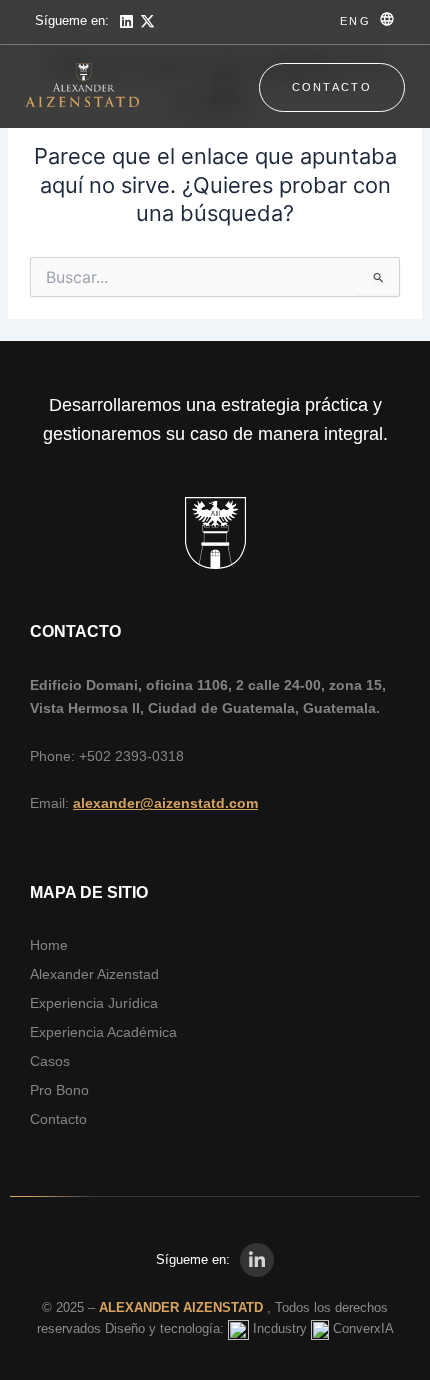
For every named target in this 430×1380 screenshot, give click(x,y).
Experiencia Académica (103, 1032)
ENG (355, 21)
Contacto (58, 1119)
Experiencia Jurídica (94, 1003)
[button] (225, 87)
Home (49, 945)
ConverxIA (363, 1328)
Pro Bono (59, 1090)
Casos (50, 1061)
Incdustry (280, 1328)
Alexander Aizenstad (94, 974)
